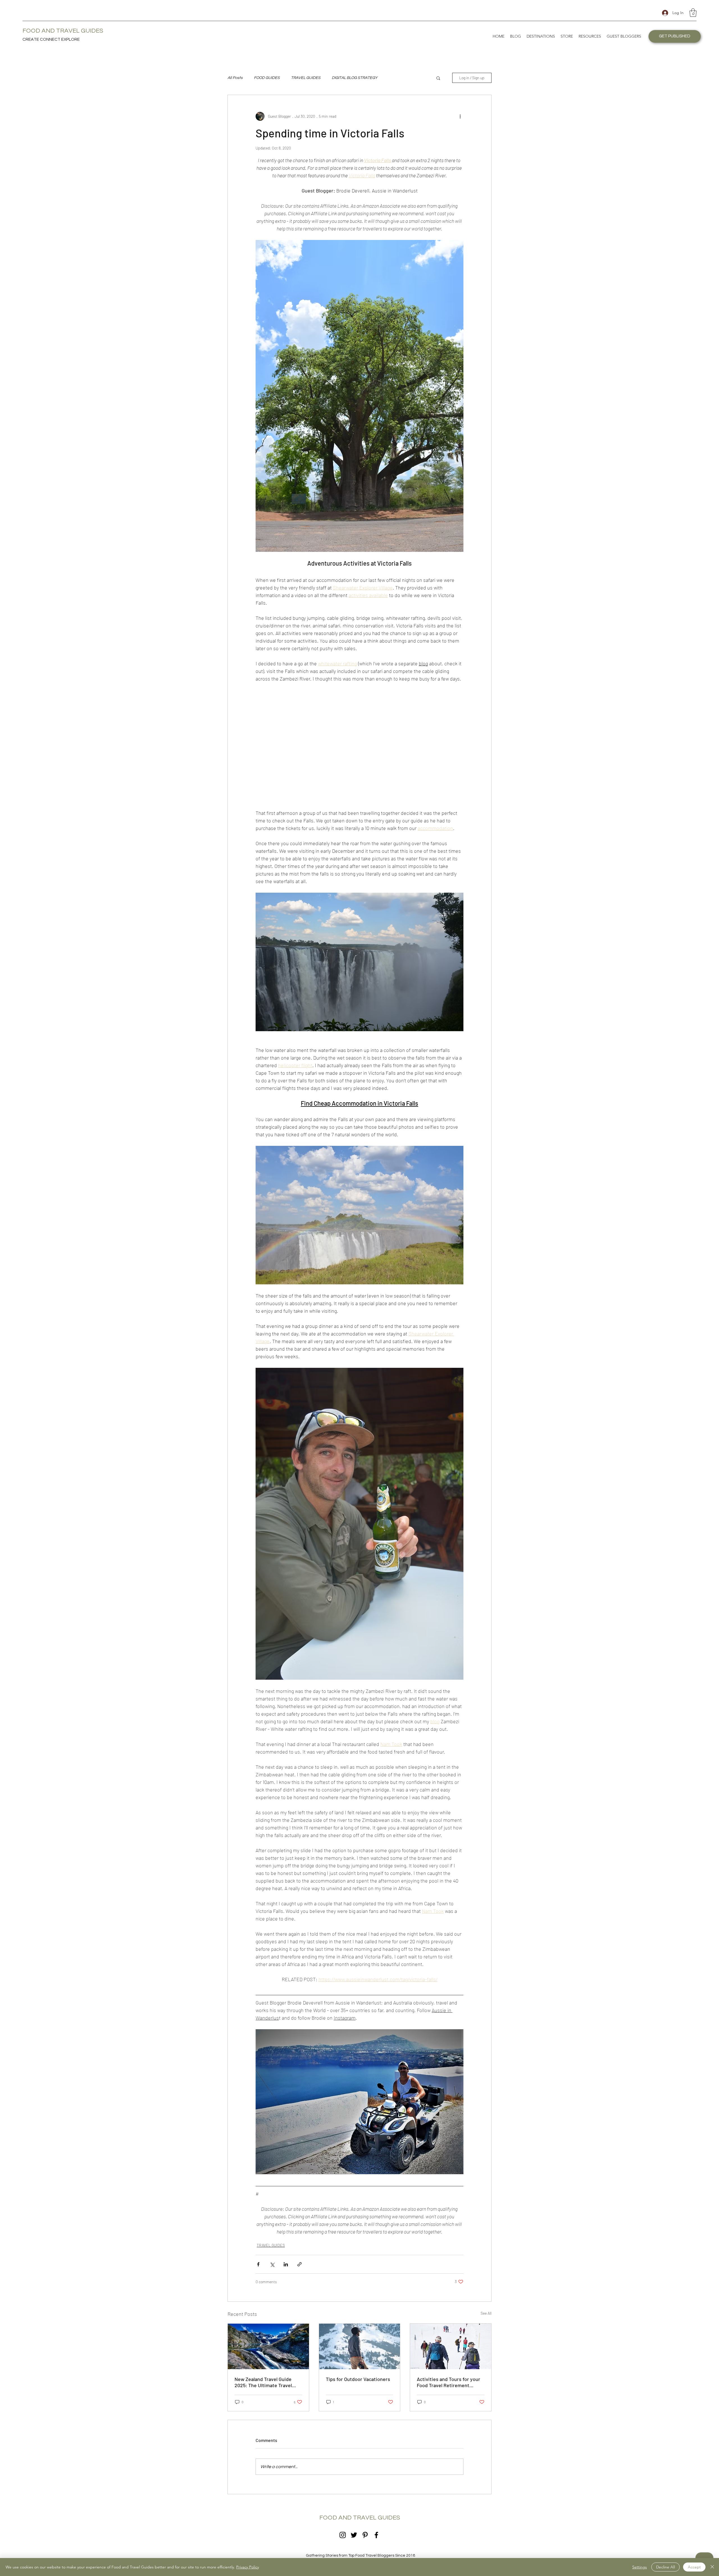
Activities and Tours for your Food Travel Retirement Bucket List (449, 2382)
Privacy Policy (248, 2567)
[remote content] (359, 746)
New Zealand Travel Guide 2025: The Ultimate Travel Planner (263, 2382)
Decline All (665, 2567)
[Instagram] (343, 2535)
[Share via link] (300, 2264)
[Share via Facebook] (258, 2264)
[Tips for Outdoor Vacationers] (360, 2346)
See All (486, 2313)
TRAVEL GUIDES (306, 78)
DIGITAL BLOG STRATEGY (355, 78)
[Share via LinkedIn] (286, 2264)
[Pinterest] (365, 2535)
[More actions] (460, 116)
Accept (694, 2567)
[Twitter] (354, 2535)
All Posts (235, 78)
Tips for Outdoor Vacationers (358, 2379)
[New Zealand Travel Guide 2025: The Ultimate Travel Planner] (268, 2346)
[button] (693, 13)
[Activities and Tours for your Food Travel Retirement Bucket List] (451, 2346)
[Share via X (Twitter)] (272, 2264)
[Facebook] (376, 2535)
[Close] (712, 2567)
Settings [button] (640, 2567)
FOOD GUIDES (267, 78)
